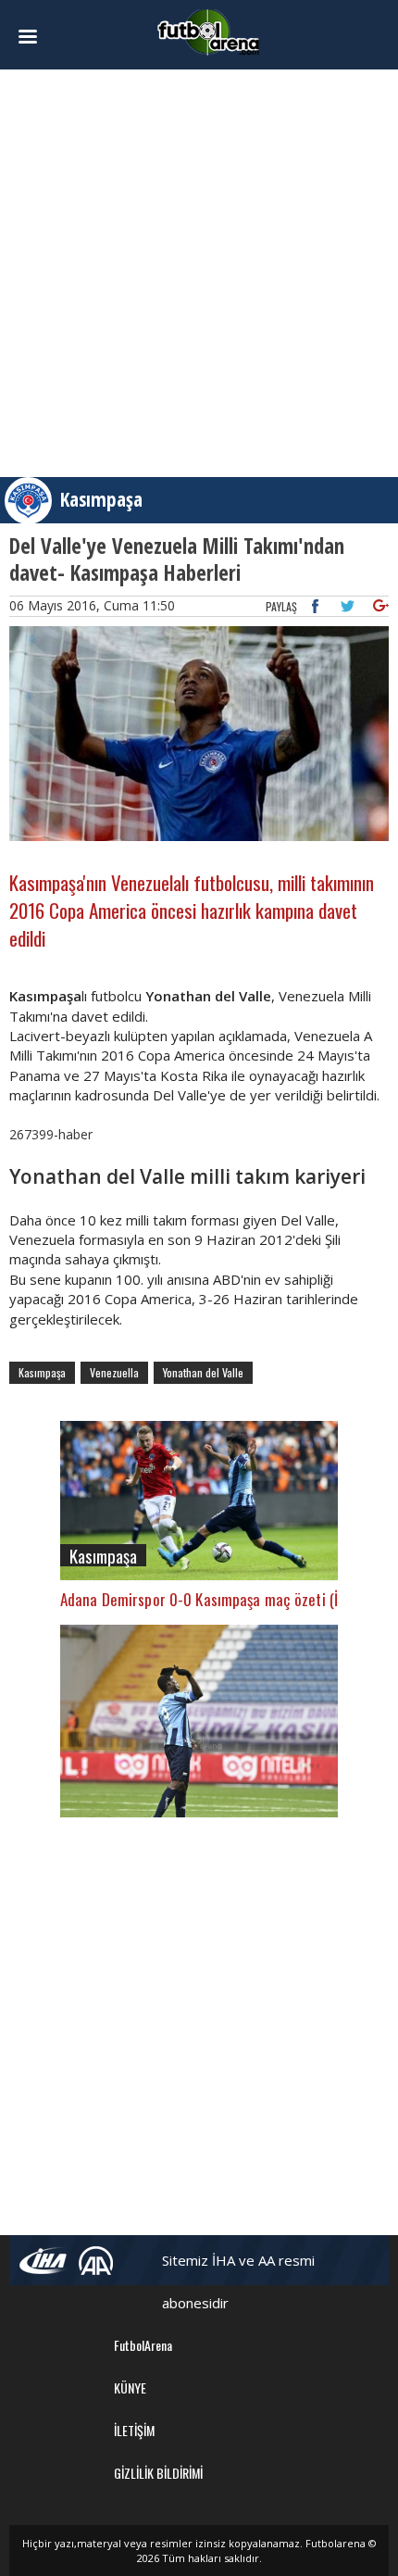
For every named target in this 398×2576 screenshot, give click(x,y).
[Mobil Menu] (38, 37)
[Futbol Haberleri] (208, 31)
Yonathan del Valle (203, 1372)
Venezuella (114, 1372)
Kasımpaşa (101, 499)
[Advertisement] (199, 273)
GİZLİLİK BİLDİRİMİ (158, 2473)
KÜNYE (130, 2388)
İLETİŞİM (134, 2430)
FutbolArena (143, 2345)
